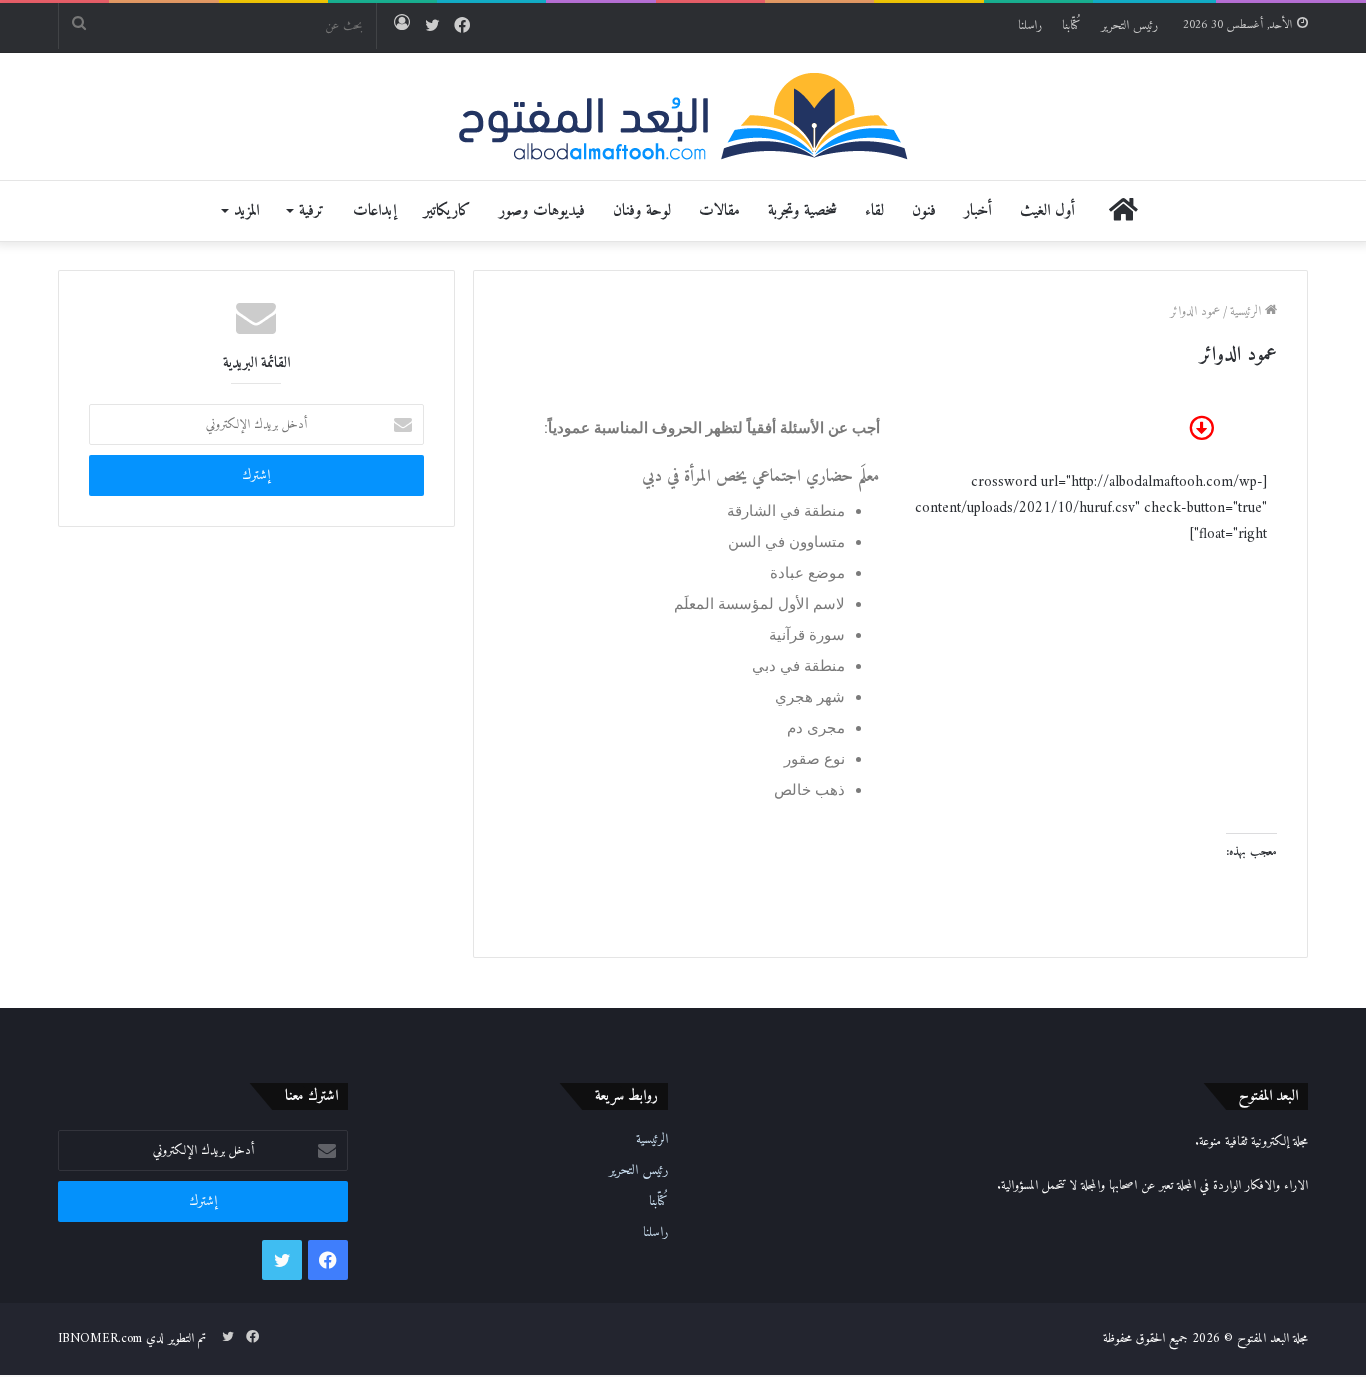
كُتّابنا (1071, 25)
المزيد (246, 211)
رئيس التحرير (1129, 25)
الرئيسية (1247, 311)
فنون (924, 211)
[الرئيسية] (1123, 211)
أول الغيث (1047, 211)
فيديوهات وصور (542, 211)
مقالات (719, 211)
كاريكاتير (447, 211)
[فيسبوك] (462, 27)
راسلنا (1030, 25)
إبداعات (374, 211)
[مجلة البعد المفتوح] (683, 116)
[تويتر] (432, 27)
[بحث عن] (79, 26)
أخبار (978, 211)
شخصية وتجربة (802, 211)
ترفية (311, 211)
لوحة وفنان (642, 211)
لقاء (874, 211)
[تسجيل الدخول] (402, 26)
